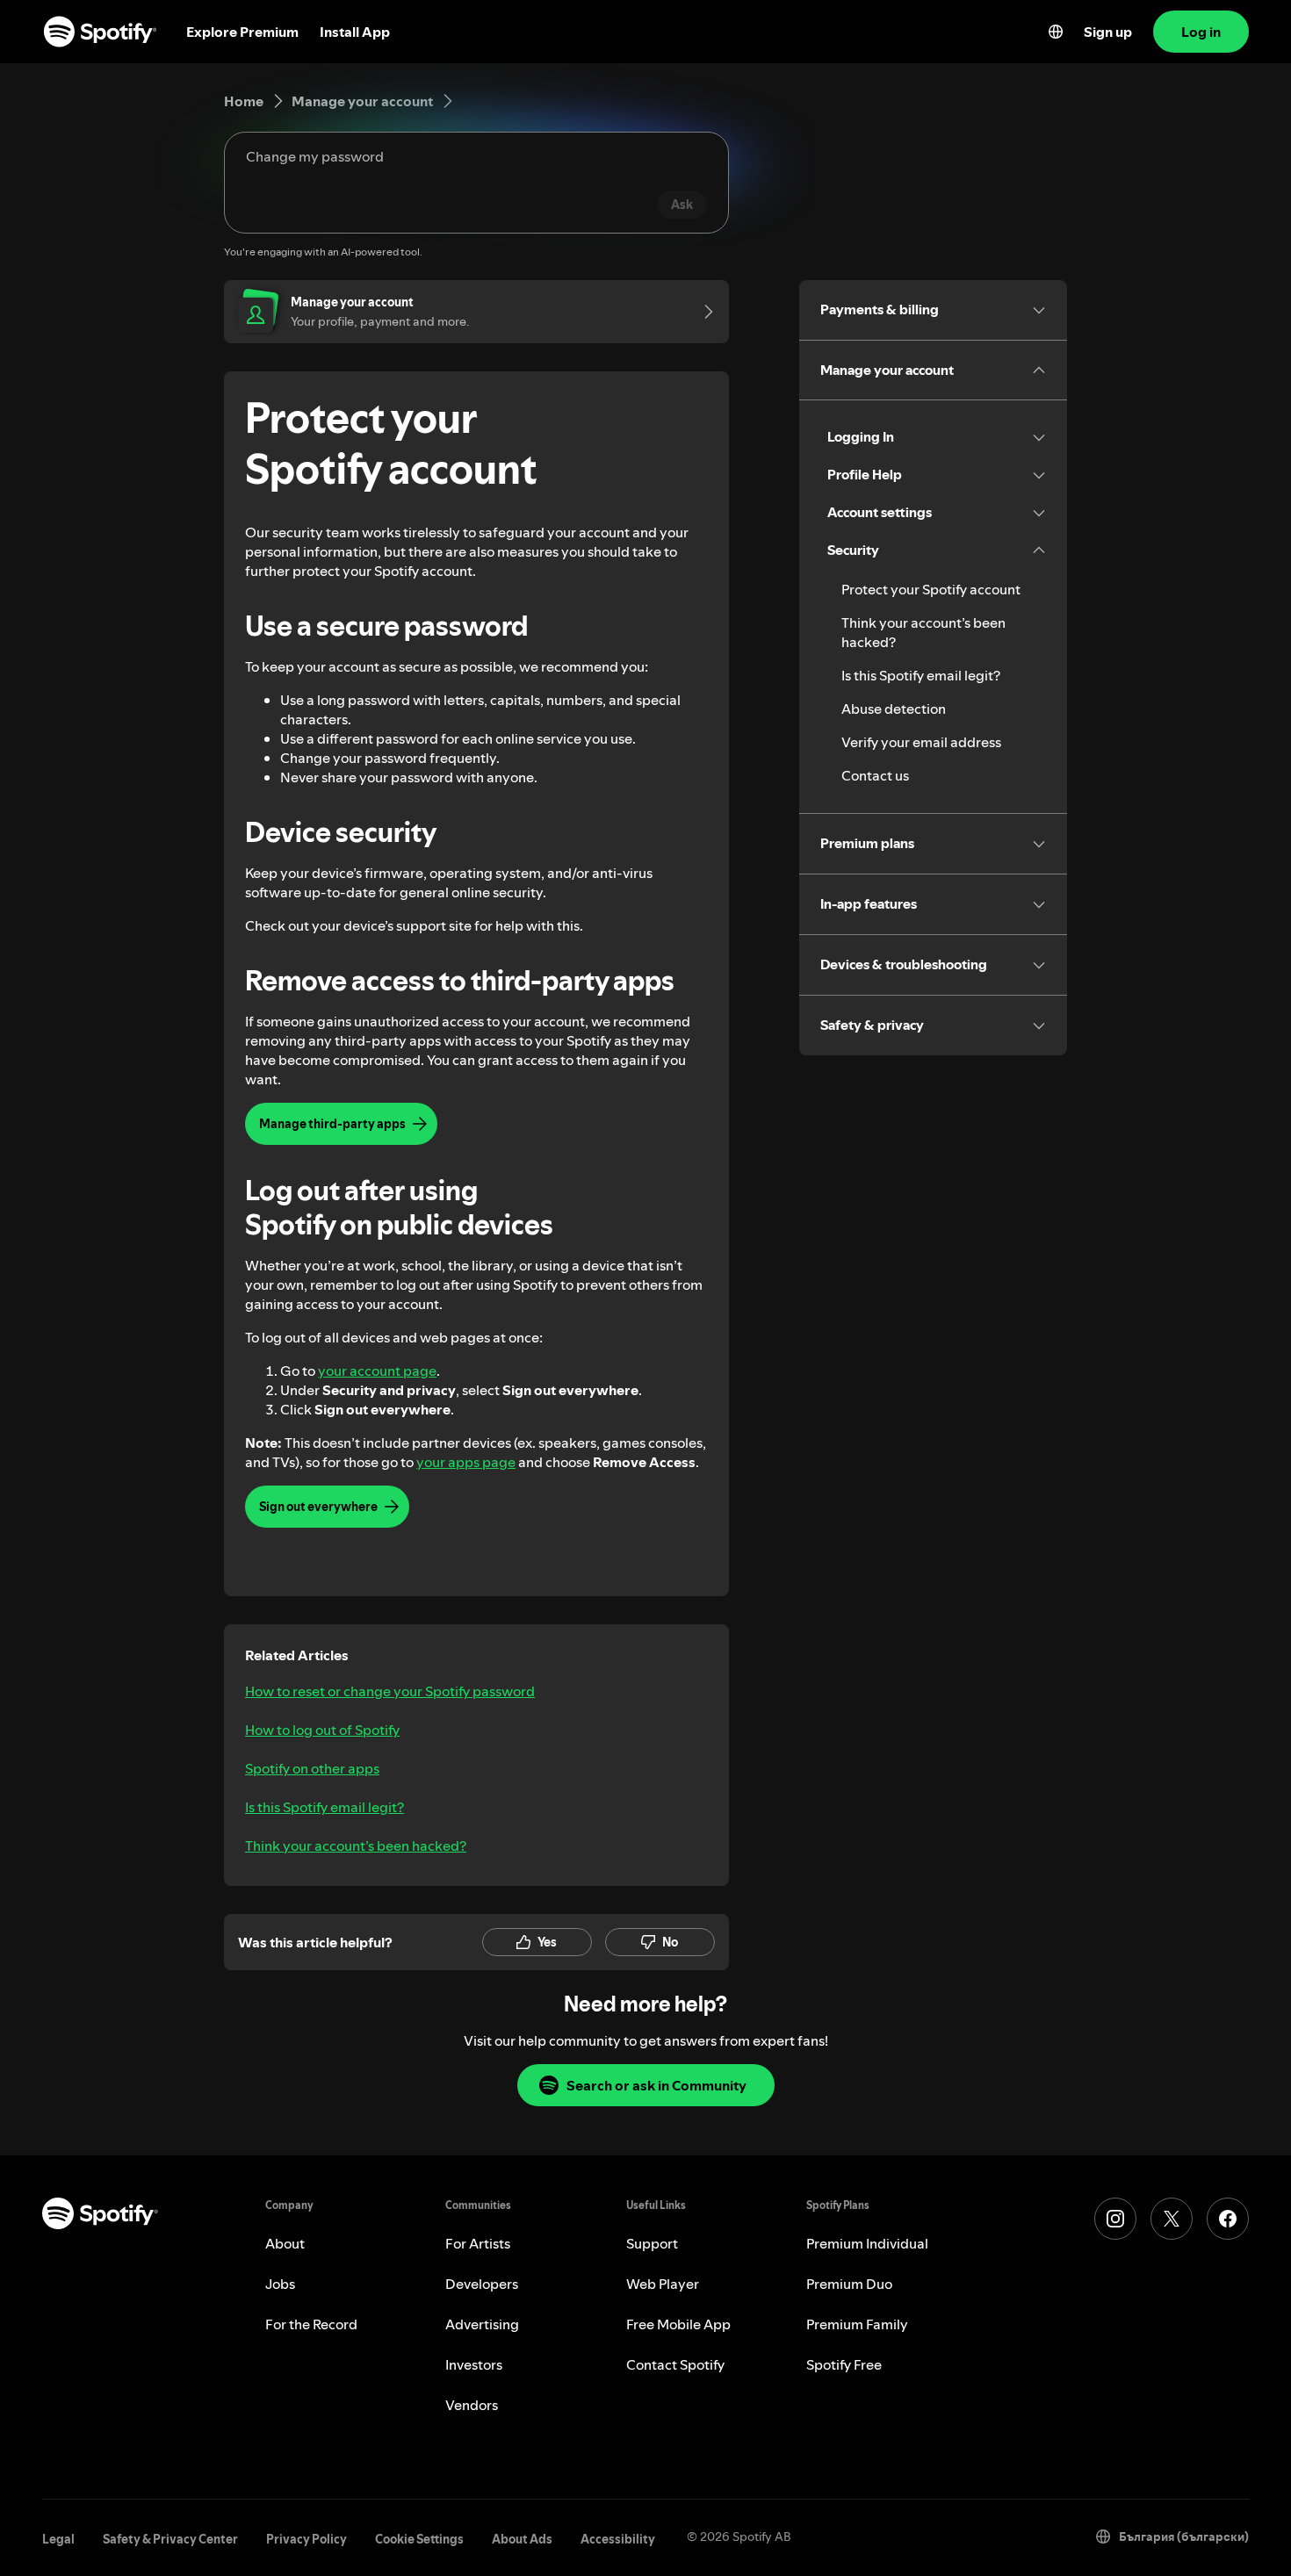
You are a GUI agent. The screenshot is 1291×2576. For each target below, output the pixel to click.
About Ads (522, 2539)
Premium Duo (849, 2284)
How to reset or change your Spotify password (390, 1691)
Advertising (482, 2324)
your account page (377, 1371)
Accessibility (618, 2539)
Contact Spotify (675, 2364)
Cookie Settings (419, 2539)
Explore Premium (242, 32)
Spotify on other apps (312, 1768)
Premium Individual (867, 2243)
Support (652, 2243)
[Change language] (1056, 32)
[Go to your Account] (703, 312)
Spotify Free (844, 2364)
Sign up (1108, 32)
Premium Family (857, 2324)
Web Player (663, 2284)
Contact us (875, 775)
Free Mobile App (678, 2324)
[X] (1172, 2219)
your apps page (466, 1462)
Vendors (472, 2405)
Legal (58, 2539)
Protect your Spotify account (931, 589)
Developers (482, 2284)
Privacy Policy (307, 2539)
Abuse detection (894, 709)
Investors (474, 2364)
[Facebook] (1228, 2219)
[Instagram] (1115, 2219)
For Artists (478, 2243)
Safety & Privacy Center (170, 2539)
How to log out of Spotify (322, 1730)
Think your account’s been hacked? (356, 1846)
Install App (355, 32)
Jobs (280, 2284)
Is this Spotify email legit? (325, 1807)
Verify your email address (921, 742)
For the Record (311, 2324)
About (285, 2243)
